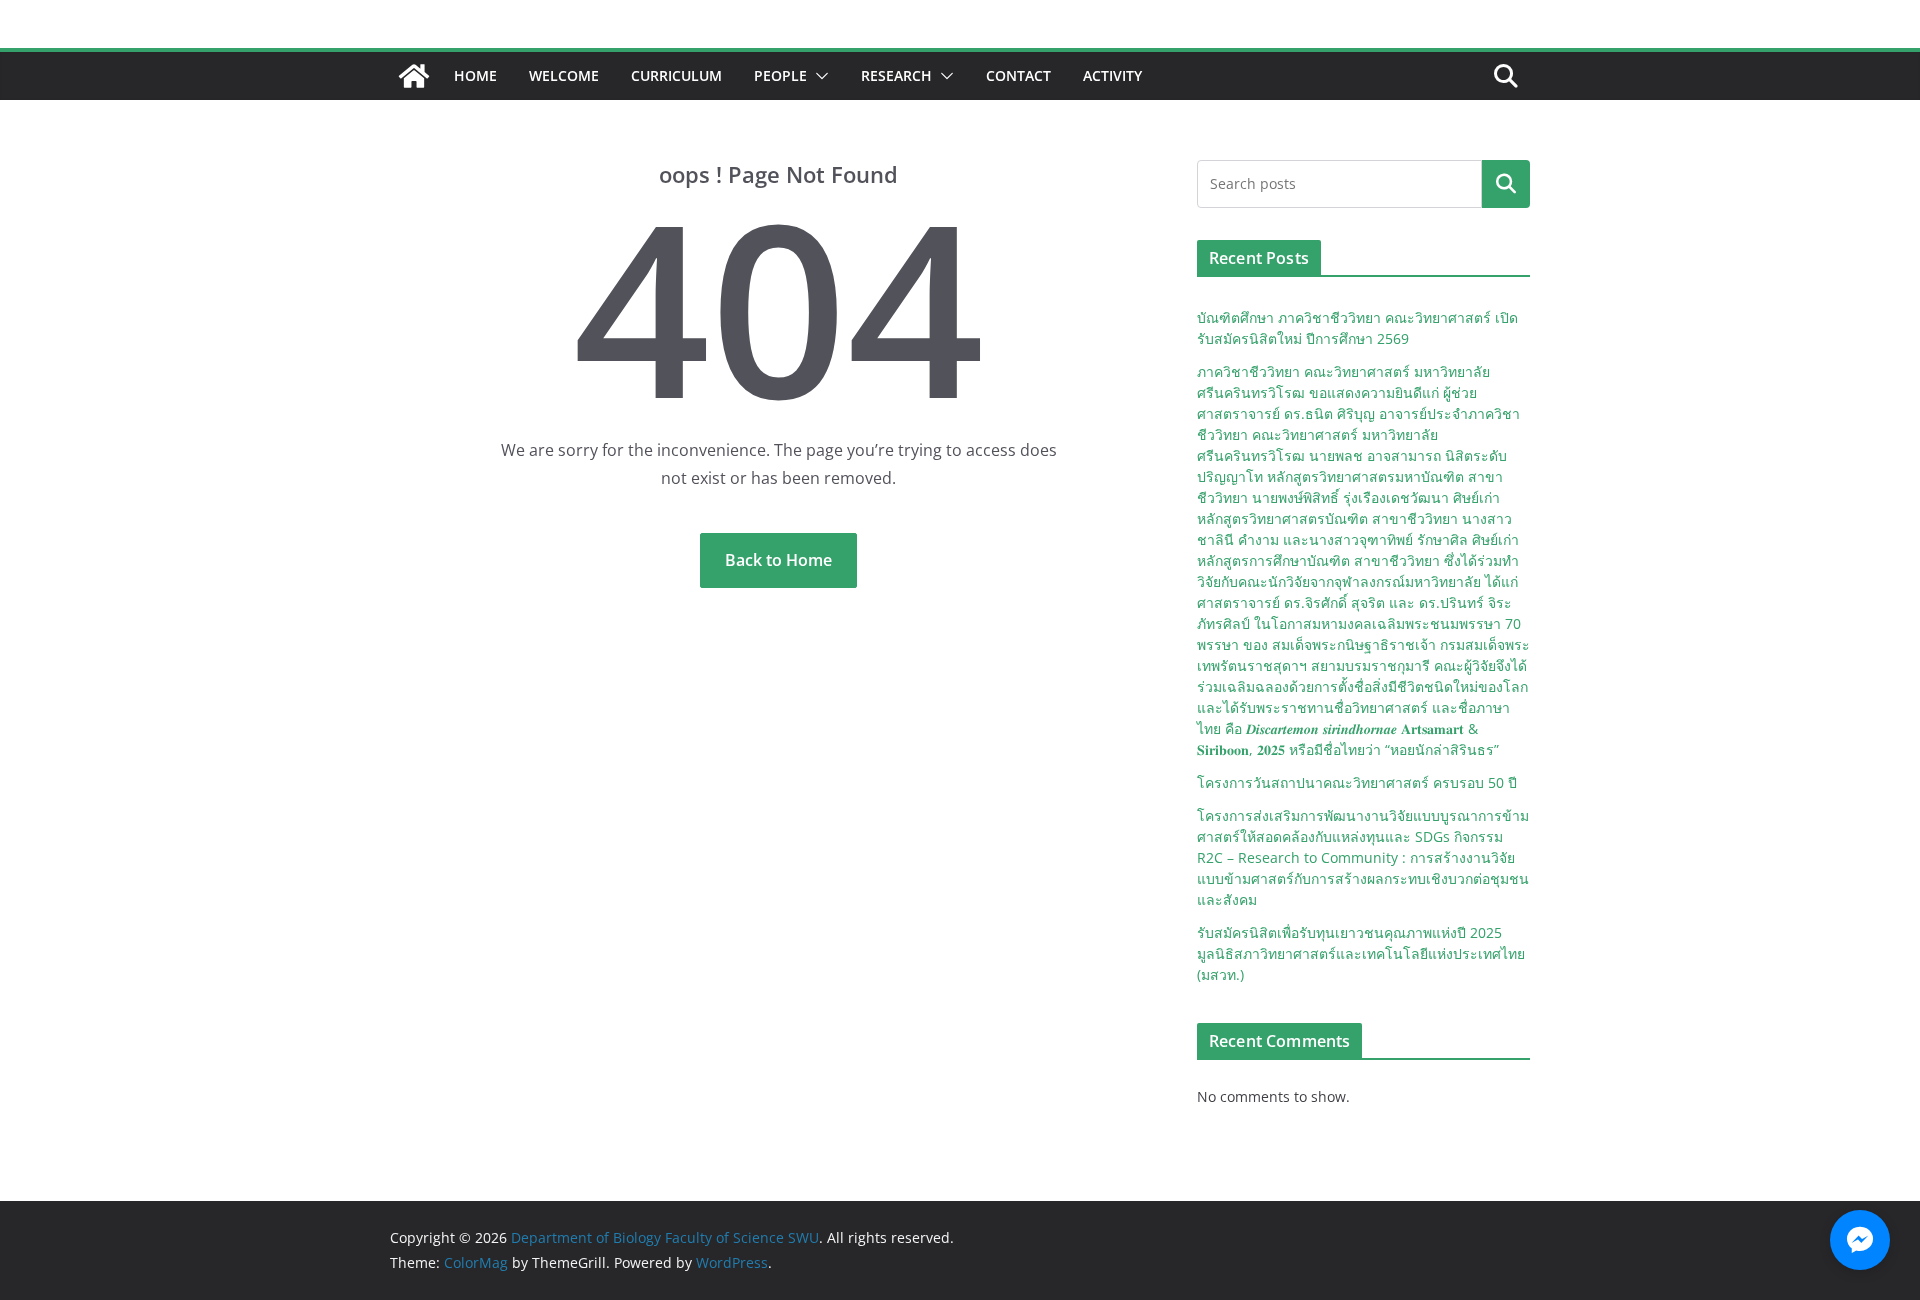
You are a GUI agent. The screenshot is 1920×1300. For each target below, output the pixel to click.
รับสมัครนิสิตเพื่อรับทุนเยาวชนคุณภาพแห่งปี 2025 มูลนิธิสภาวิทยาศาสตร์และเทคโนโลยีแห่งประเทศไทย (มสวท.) (1361, 953)
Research (896, 75)
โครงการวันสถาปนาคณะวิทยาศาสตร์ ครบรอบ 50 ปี (1357, 782)
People (780, 75)
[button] (818, 76)
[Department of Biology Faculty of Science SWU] (414, 76)
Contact (1018, 75)
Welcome (564, 75)
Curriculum (676, 75)
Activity (1112, 75)
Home (475, 75)
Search (1506, 184)
